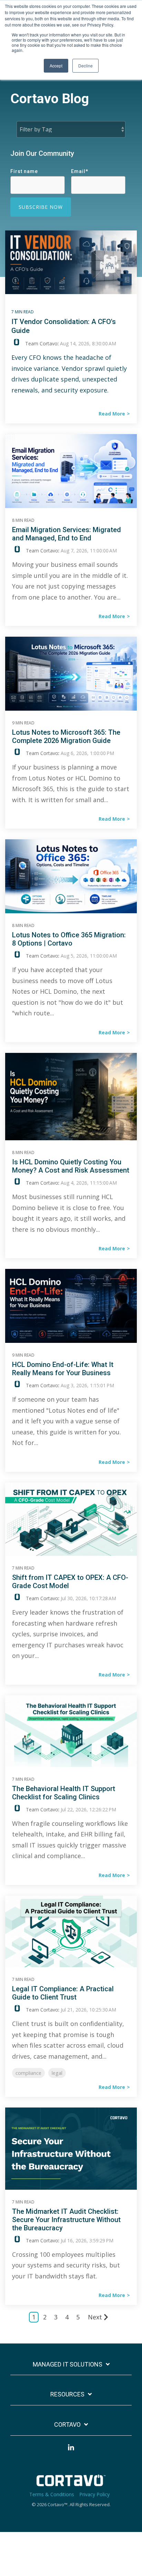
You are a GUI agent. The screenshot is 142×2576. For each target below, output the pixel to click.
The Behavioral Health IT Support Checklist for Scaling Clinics (64, 1793)
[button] (71, 2451)
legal (57, 2073)
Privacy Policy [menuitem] (94, 2494)
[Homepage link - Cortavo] (71, 2483)
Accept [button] (56, 66)
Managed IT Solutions (68, 2364)
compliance (28, 2073)
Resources (67, 2394)
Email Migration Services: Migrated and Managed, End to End (67, 534)
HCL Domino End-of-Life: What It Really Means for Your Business (63, 1369)
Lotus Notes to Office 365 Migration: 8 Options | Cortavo (69, 939)
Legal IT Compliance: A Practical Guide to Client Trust (63, 1993)
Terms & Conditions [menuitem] (52, 2494)
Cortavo (67, 2424)
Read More (112, 414)
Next (95, 2317)
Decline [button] (85, 66)
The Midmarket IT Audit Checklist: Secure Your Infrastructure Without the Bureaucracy (66, 2220)
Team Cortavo (41, 343)
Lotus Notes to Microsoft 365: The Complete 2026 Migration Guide (66, 736)
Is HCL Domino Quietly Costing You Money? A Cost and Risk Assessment (71, 1166)
